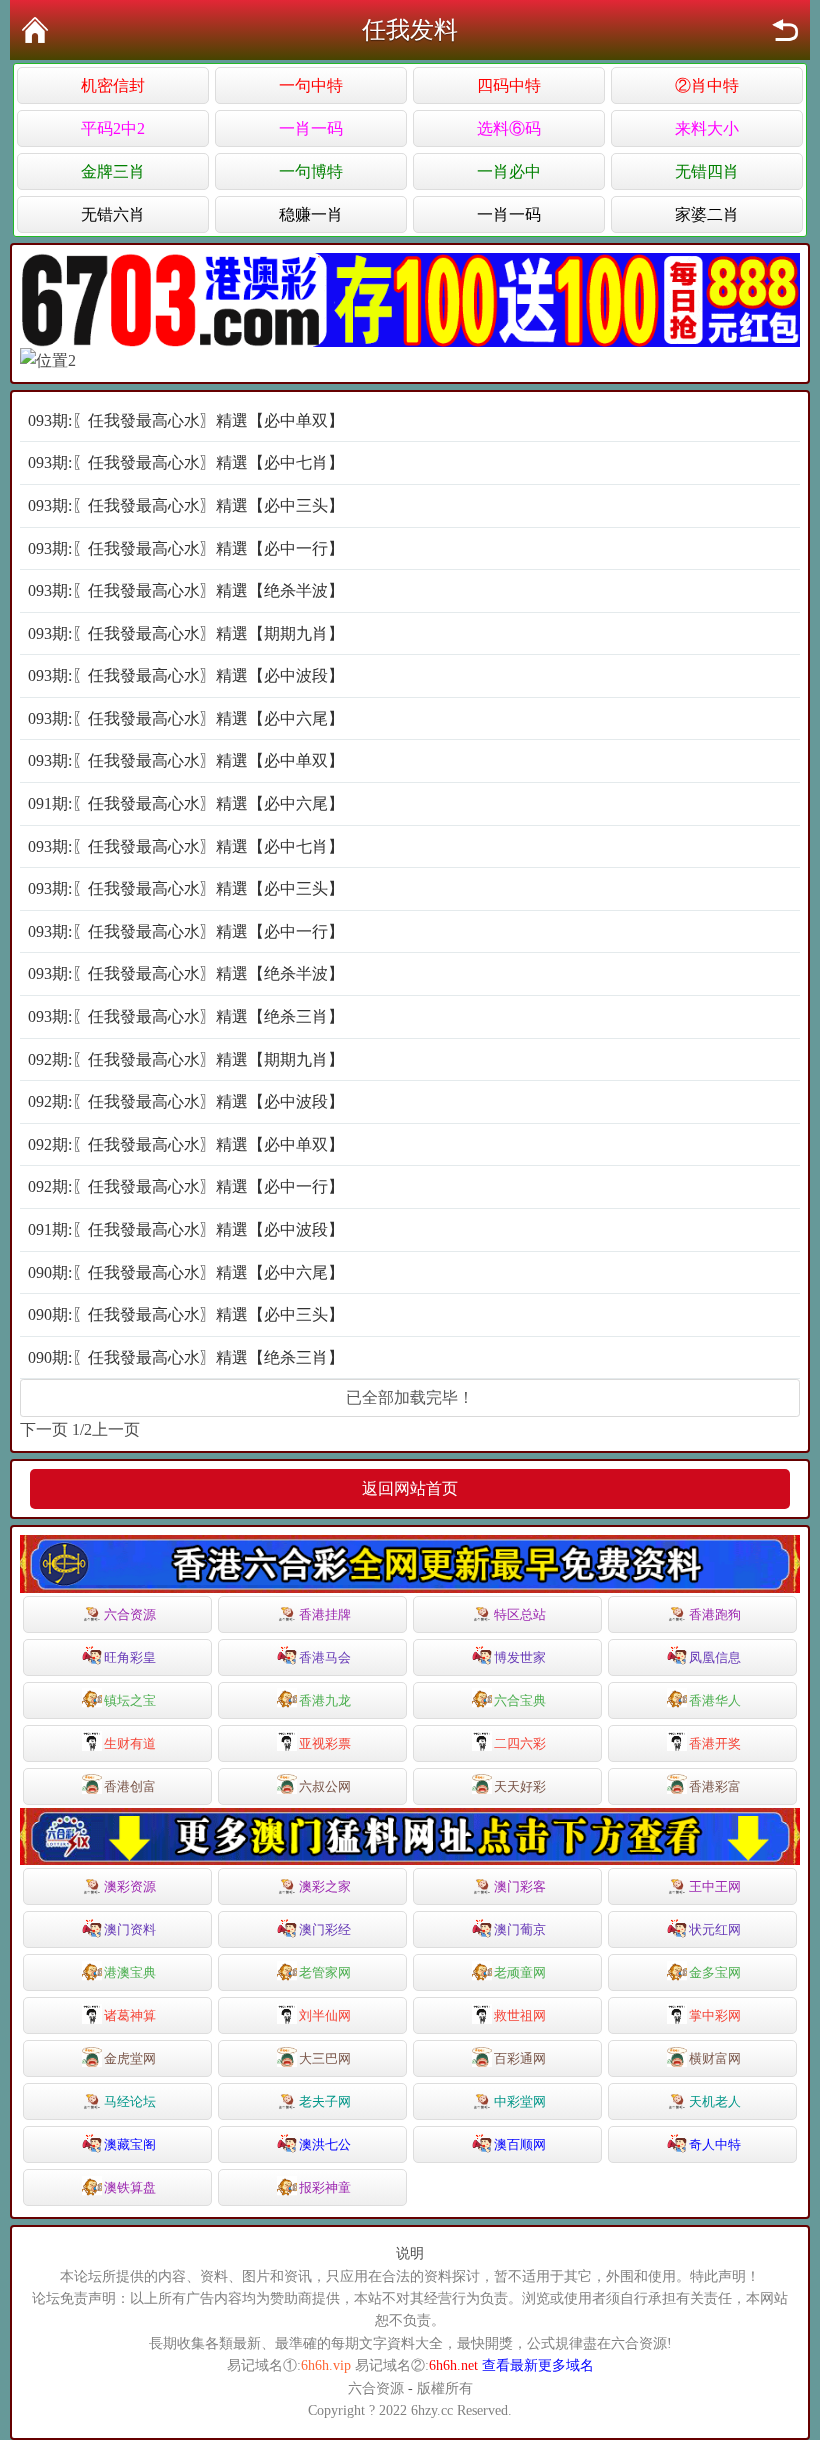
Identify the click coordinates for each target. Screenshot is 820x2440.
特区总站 (520, 1614)
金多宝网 (715, 1972)
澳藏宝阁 (130, 2144)
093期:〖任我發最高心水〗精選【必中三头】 (186, 505)
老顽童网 (520, 1972)
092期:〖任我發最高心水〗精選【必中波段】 (186, 1101)
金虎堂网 (130, 2058)
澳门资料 (130, 1929)
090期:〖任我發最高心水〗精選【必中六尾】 (186, 1272)
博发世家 (520, 1657)
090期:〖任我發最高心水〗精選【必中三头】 (186, 1314)
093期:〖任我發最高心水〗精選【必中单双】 (186, 420)
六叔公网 (325, 1786)
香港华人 (715, 1700)
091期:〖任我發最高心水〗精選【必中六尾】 (186, 803)
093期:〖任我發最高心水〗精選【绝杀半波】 (186, 590)
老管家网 (325, 1972)
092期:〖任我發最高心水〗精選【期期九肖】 (186, 1059)
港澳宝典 (130, 1972)
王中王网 (715, 1886)
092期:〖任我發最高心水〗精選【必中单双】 (186, 1144)
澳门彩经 (325, 1929)
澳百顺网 (520, 2144)
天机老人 (715, 2101)
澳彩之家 (325, 1886)
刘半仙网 (325, 2015)
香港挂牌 (325, 1614)
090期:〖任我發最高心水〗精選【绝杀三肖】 (186, 1357)
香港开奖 (715, 1743)
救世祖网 (520, 2015)
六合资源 (130, 1614)
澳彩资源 (130, 1886)
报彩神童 (325, 2187)
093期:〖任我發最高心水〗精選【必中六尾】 (186, 718)
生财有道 (130, 1743)
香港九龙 (325, 1700)
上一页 (116, 1429)
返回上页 (785, 30)
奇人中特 (715, 2144)
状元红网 (715, 1929)
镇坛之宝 (130, 1700)
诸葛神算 (130, 2015)
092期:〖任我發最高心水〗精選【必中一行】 (186, 1186)
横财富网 (715, 2058)
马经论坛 (130, 2101)
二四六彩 (520, 1743)
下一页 (44, 1429)
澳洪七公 (325, 2144)
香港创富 (130, 1786)
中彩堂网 (520, 2101)
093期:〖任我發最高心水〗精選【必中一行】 (186, 548)
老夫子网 (325, 2101)
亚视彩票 (325, 1743)
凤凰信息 (715, 1657)
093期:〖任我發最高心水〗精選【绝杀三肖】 (186, 1016)
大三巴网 (325, 2058)
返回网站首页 (410, 1488)
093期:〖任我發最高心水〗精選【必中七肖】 (186, 462)
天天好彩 (520, 1786)
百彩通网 (520, 2058)
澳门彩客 (520, 1886)
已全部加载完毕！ (410, 1397)
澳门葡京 (520, 1929)
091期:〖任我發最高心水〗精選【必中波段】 (186, 1229)
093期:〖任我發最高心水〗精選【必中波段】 (186, 675)
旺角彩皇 (130, 1657)
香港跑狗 (715, 1614)
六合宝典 (520, 1700)
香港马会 (325, 1657)
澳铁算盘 (130, 2187)
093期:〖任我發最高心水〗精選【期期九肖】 (186, 633)
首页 (35, 30)
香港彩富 (715, 1786)
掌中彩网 (715, 2015)
